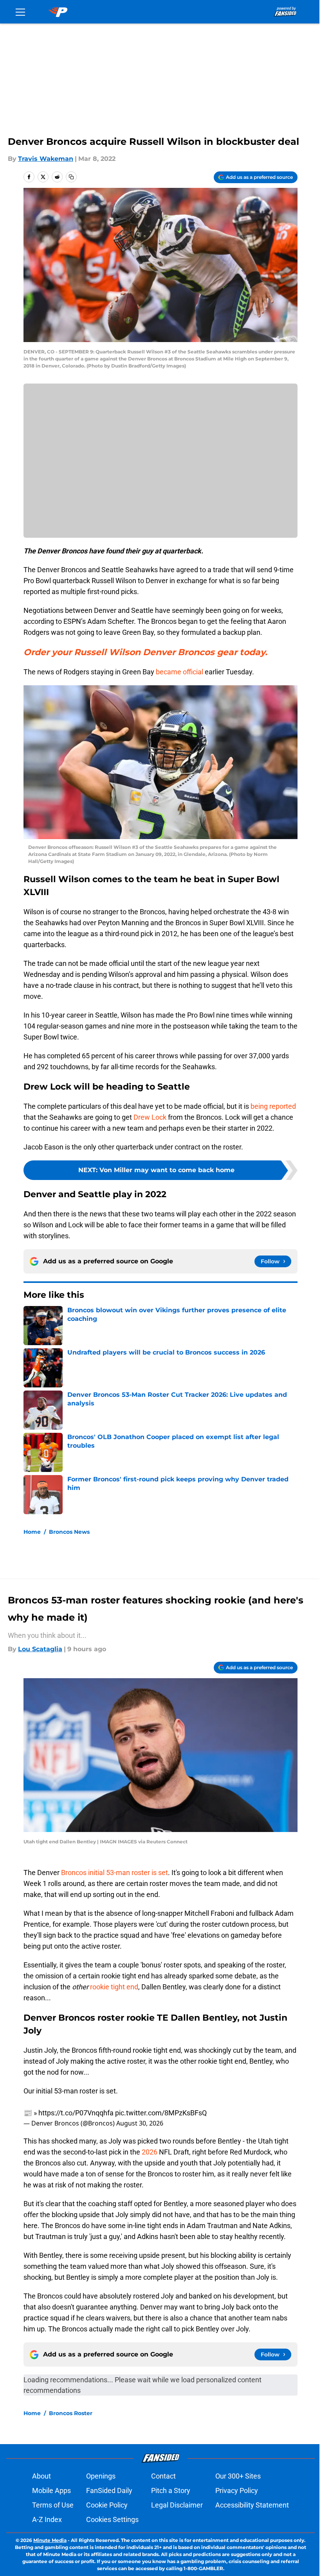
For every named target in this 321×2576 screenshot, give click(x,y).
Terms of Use (53, 2505)
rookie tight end (114, 1987)
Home (32, 1532)
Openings (101, 2476)
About (41, 2476)
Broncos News (69, 1532)
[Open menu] (20, 12)
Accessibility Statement (252, 2505)
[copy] (71, 177)
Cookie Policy (107, 2505)
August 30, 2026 (140, 2123)
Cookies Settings (112, 2519)
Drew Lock (150, 1117)
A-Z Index (47, 2519)
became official (179, 672)
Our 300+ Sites (238, 2476)
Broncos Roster (71, 2413)
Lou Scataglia (40, 1649)
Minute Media (50, 2540)
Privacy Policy (237, 2490)
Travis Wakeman (46, 159)
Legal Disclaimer (177, 2505)
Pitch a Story (171, 2490)
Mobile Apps (51, 2490)
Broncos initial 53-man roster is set (115, 1873)
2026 (150, 2152)
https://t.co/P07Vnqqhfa (76, 2113)
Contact (163, 2476)
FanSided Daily (109, 2490)
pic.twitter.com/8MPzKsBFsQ (161, 2113)
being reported (273, 1106)
